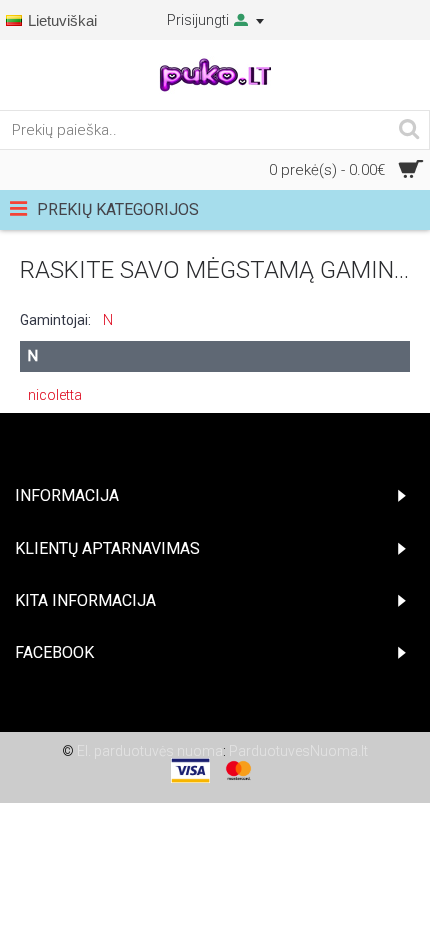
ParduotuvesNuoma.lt (298, 751)
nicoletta (55, 395)
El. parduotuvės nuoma (150, 751)
